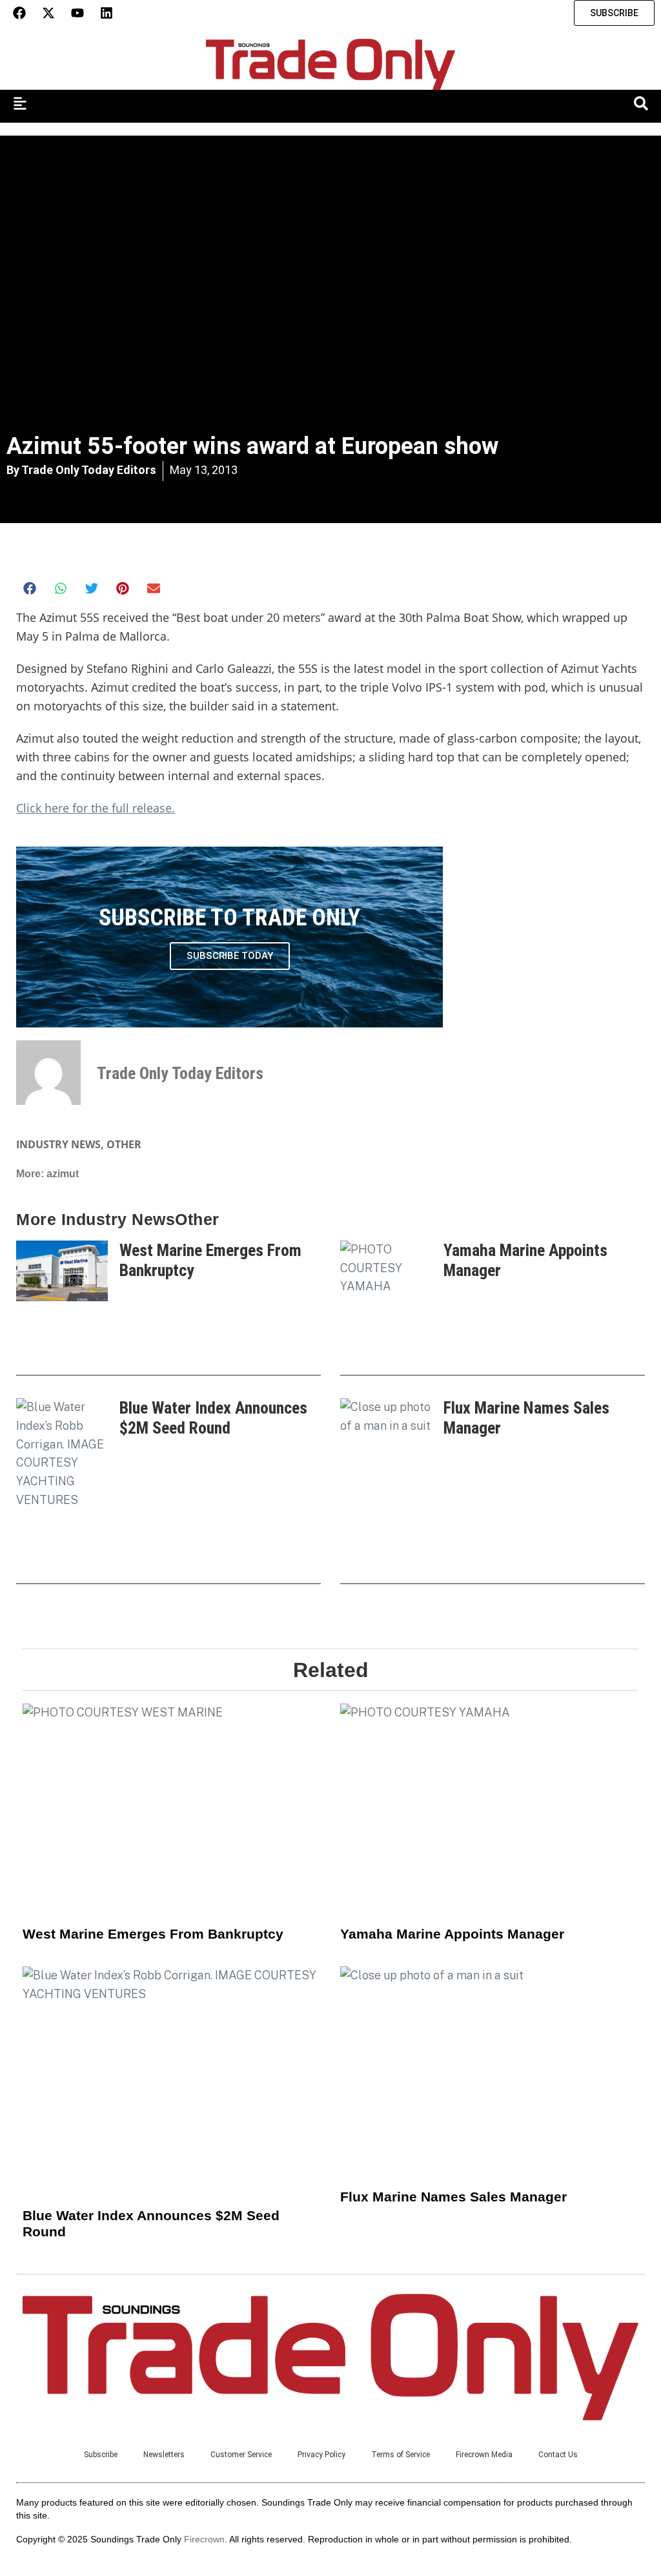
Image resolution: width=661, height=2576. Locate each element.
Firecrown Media (484, 2455)
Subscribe (101, 2455)
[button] (30, 588)
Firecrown (204, 2539)
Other (124, 1144)
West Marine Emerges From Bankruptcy (153, 1934)
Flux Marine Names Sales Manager (453, 2197)
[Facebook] (19, 13)
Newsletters (164, 2455)
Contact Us (558, 2455)
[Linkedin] (107, 13)
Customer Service (241, 2455)
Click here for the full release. (96, 808)
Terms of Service (401, 2455)
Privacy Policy (321, 2455)
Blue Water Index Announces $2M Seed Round (213, 1418)
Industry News (58, 1144)
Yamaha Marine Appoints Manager (452, 1934)
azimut (63, 1174)
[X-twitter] (48, 13)
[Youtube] (77, 13)
